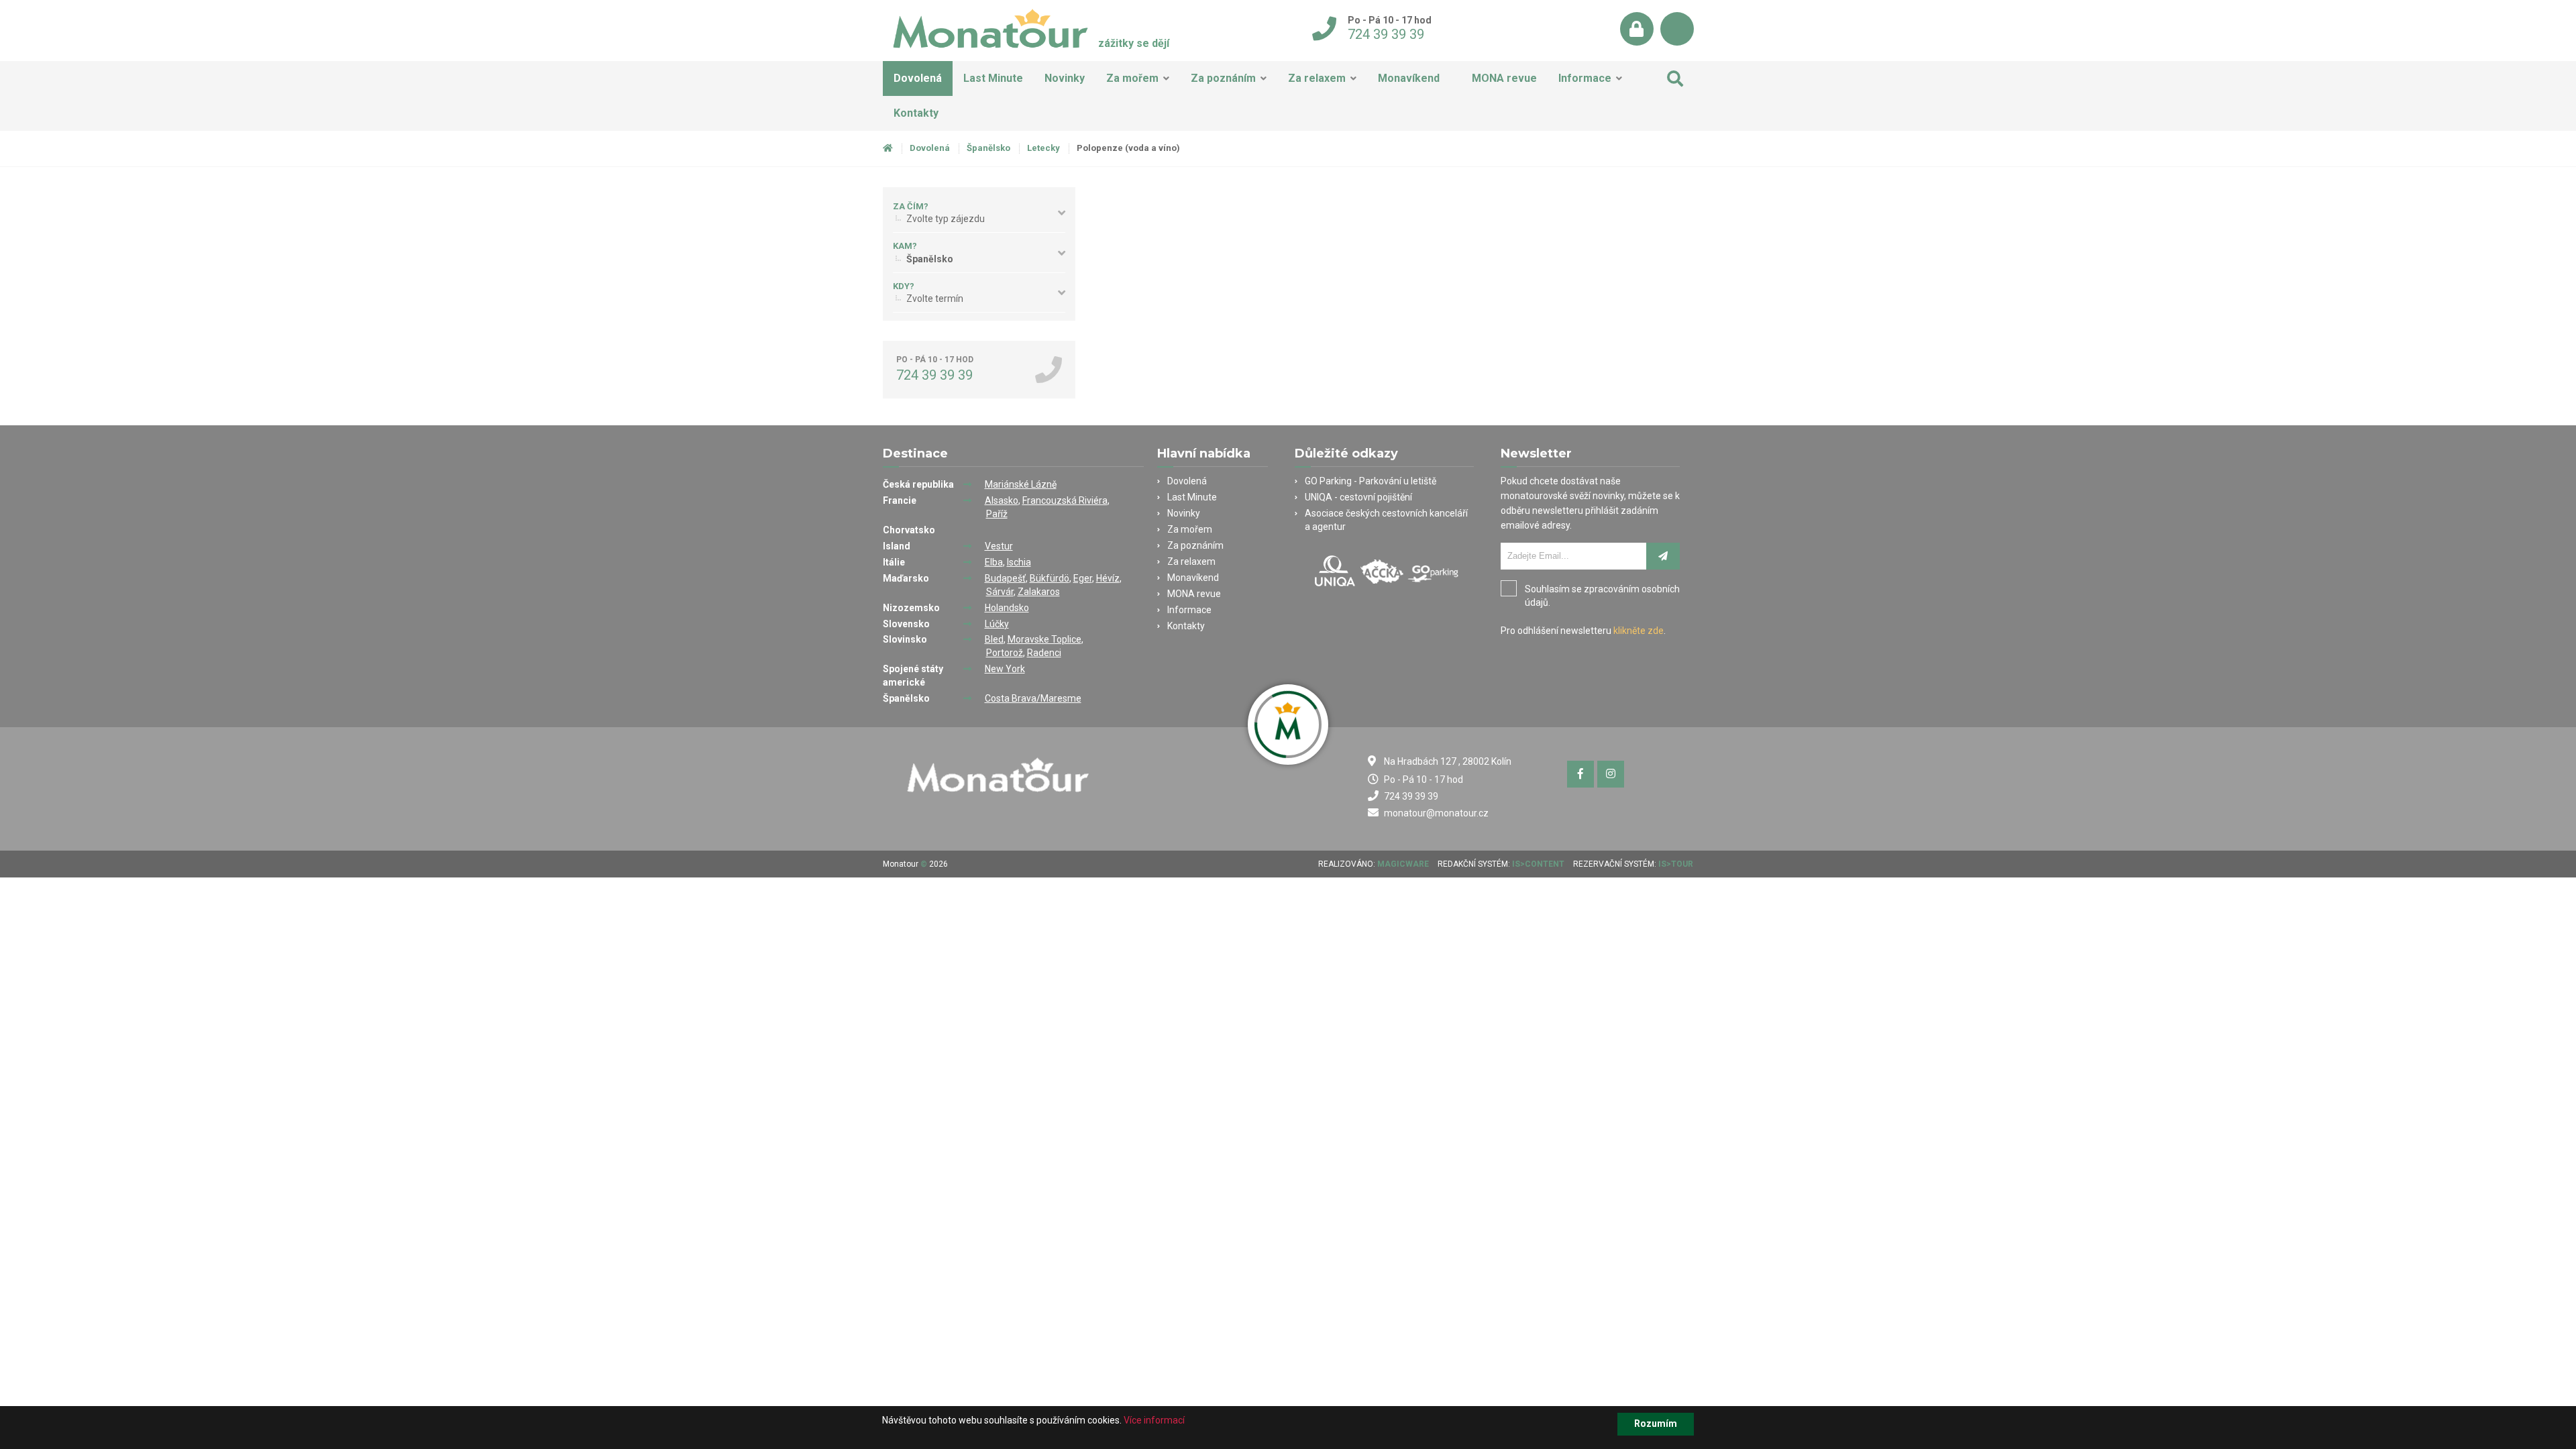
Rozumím (1656, 1424)
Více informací (1154, 1420)
